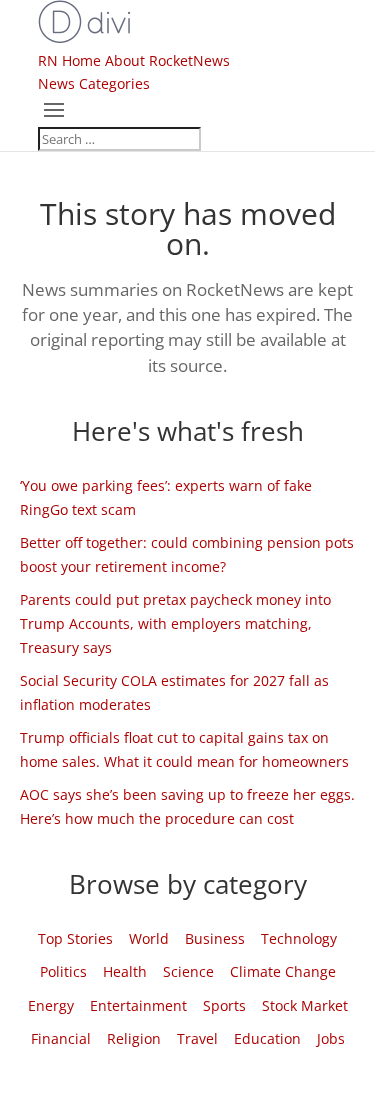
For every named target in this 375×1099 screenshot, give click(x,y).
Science (188, 971)
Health (125, 971)
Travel (197, 1038)
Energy (51, 1005)
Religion (134, 1038)
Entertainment (138, 1005)
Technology (299, 938)
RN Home (69, 60)
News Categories (94, 83)
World (149, 938)
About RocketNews (167, 60)
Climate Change (283, 971)
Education (267, 1038)
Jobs (331, 1038)
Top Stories (75, 938)
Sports (224, 1005)
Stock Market (305, 1005)
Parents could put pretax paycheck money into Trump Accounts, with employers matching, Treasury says (175, 623)
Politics (63, 971)
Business (215, 938)
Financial (61, 1038)
